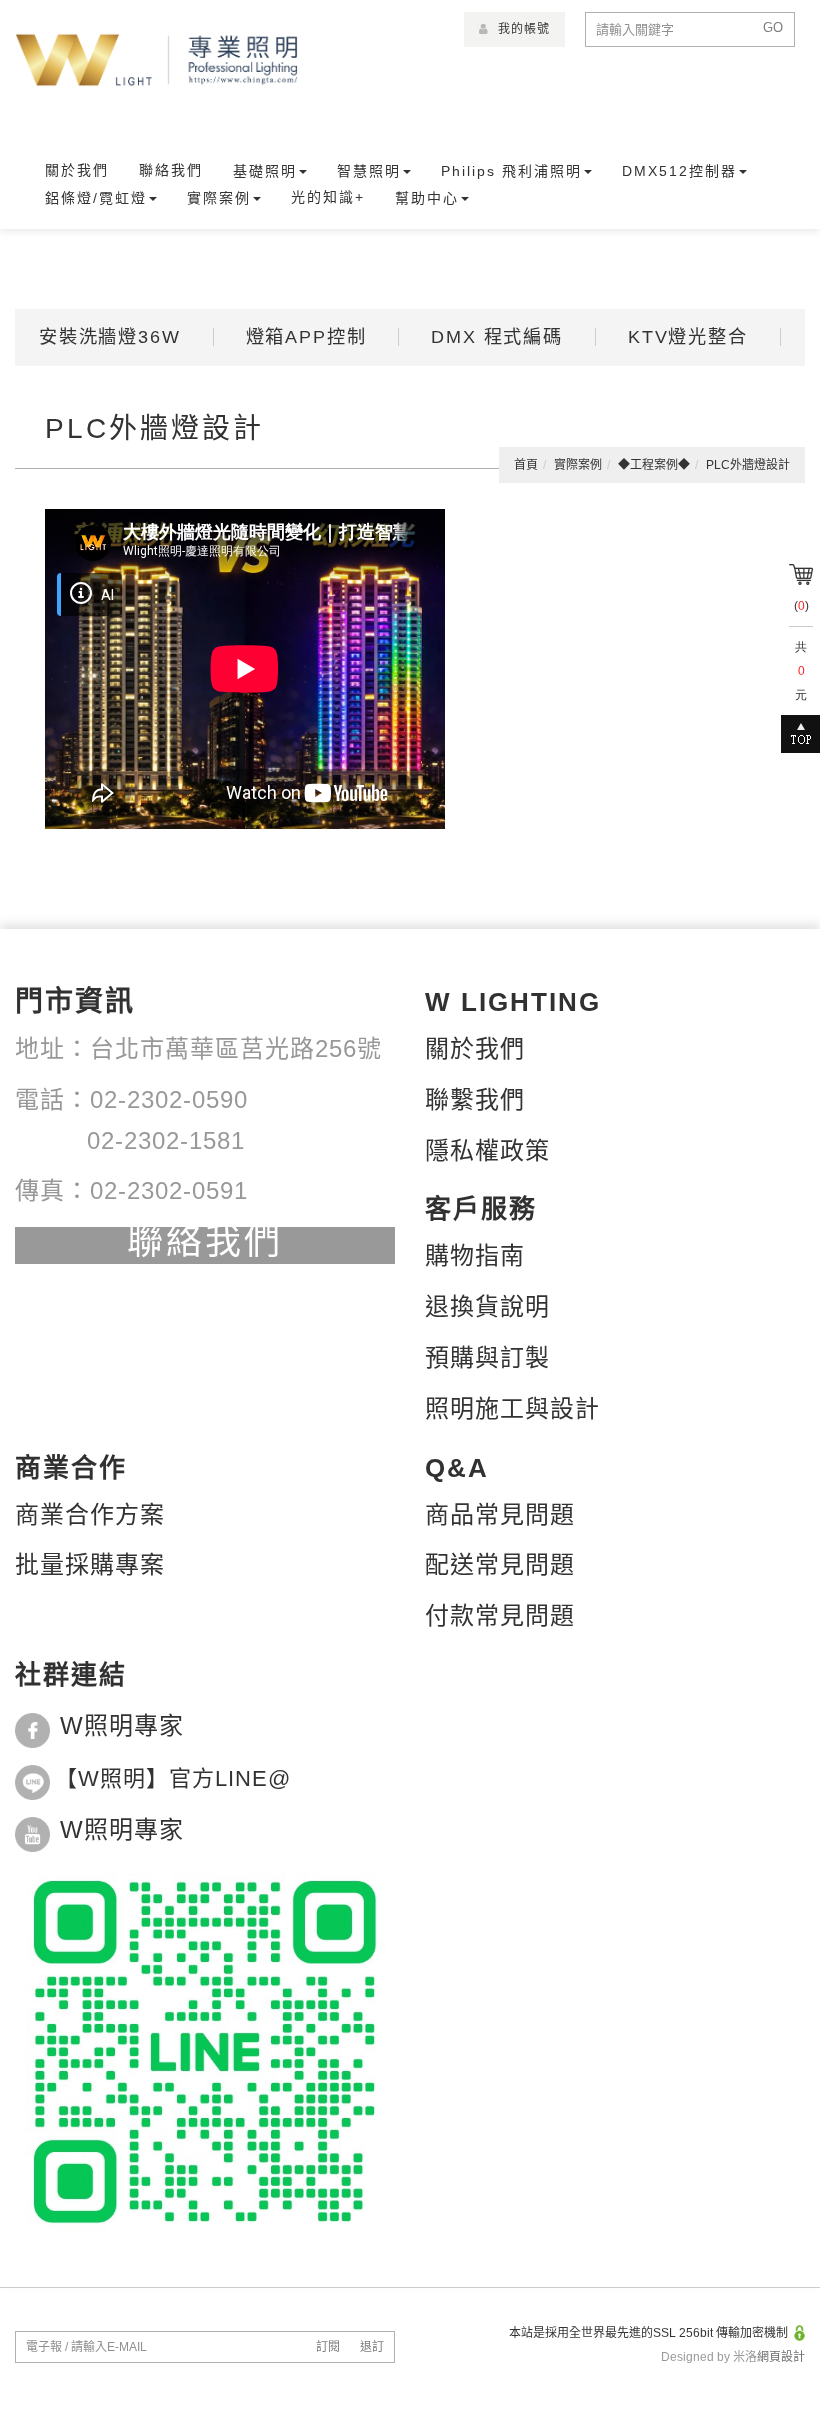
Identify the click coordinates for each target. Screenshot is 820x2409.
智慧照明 (369, 171)
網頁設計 (781, 2357)
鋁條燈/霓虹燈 (96, 198)
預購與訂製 (487, 1357)
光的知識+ (328, 197)
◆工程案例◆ (654, 465)
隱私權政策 (487, 1150)
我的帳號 (522, 29)
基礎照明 (265, 171)
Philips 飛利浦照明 (511, 171)
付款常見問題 (500, 1615)
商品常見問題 (500, 1514)
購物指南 (475, 1255)
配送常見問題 (500, 1564)
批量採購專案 (90, 1564)
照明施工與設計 (512, 1408)
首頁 (526, 465)
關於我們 (77, 170)
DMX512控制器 (679, 171)
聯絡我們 (171, 170)
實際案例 (219, 198)
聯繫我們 (475, 1099)
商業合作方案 (90, 1514)
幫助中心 (427, 198)
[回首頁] (157, 60)
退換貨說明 (487, 1306)
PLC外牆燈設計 (748, 465)
